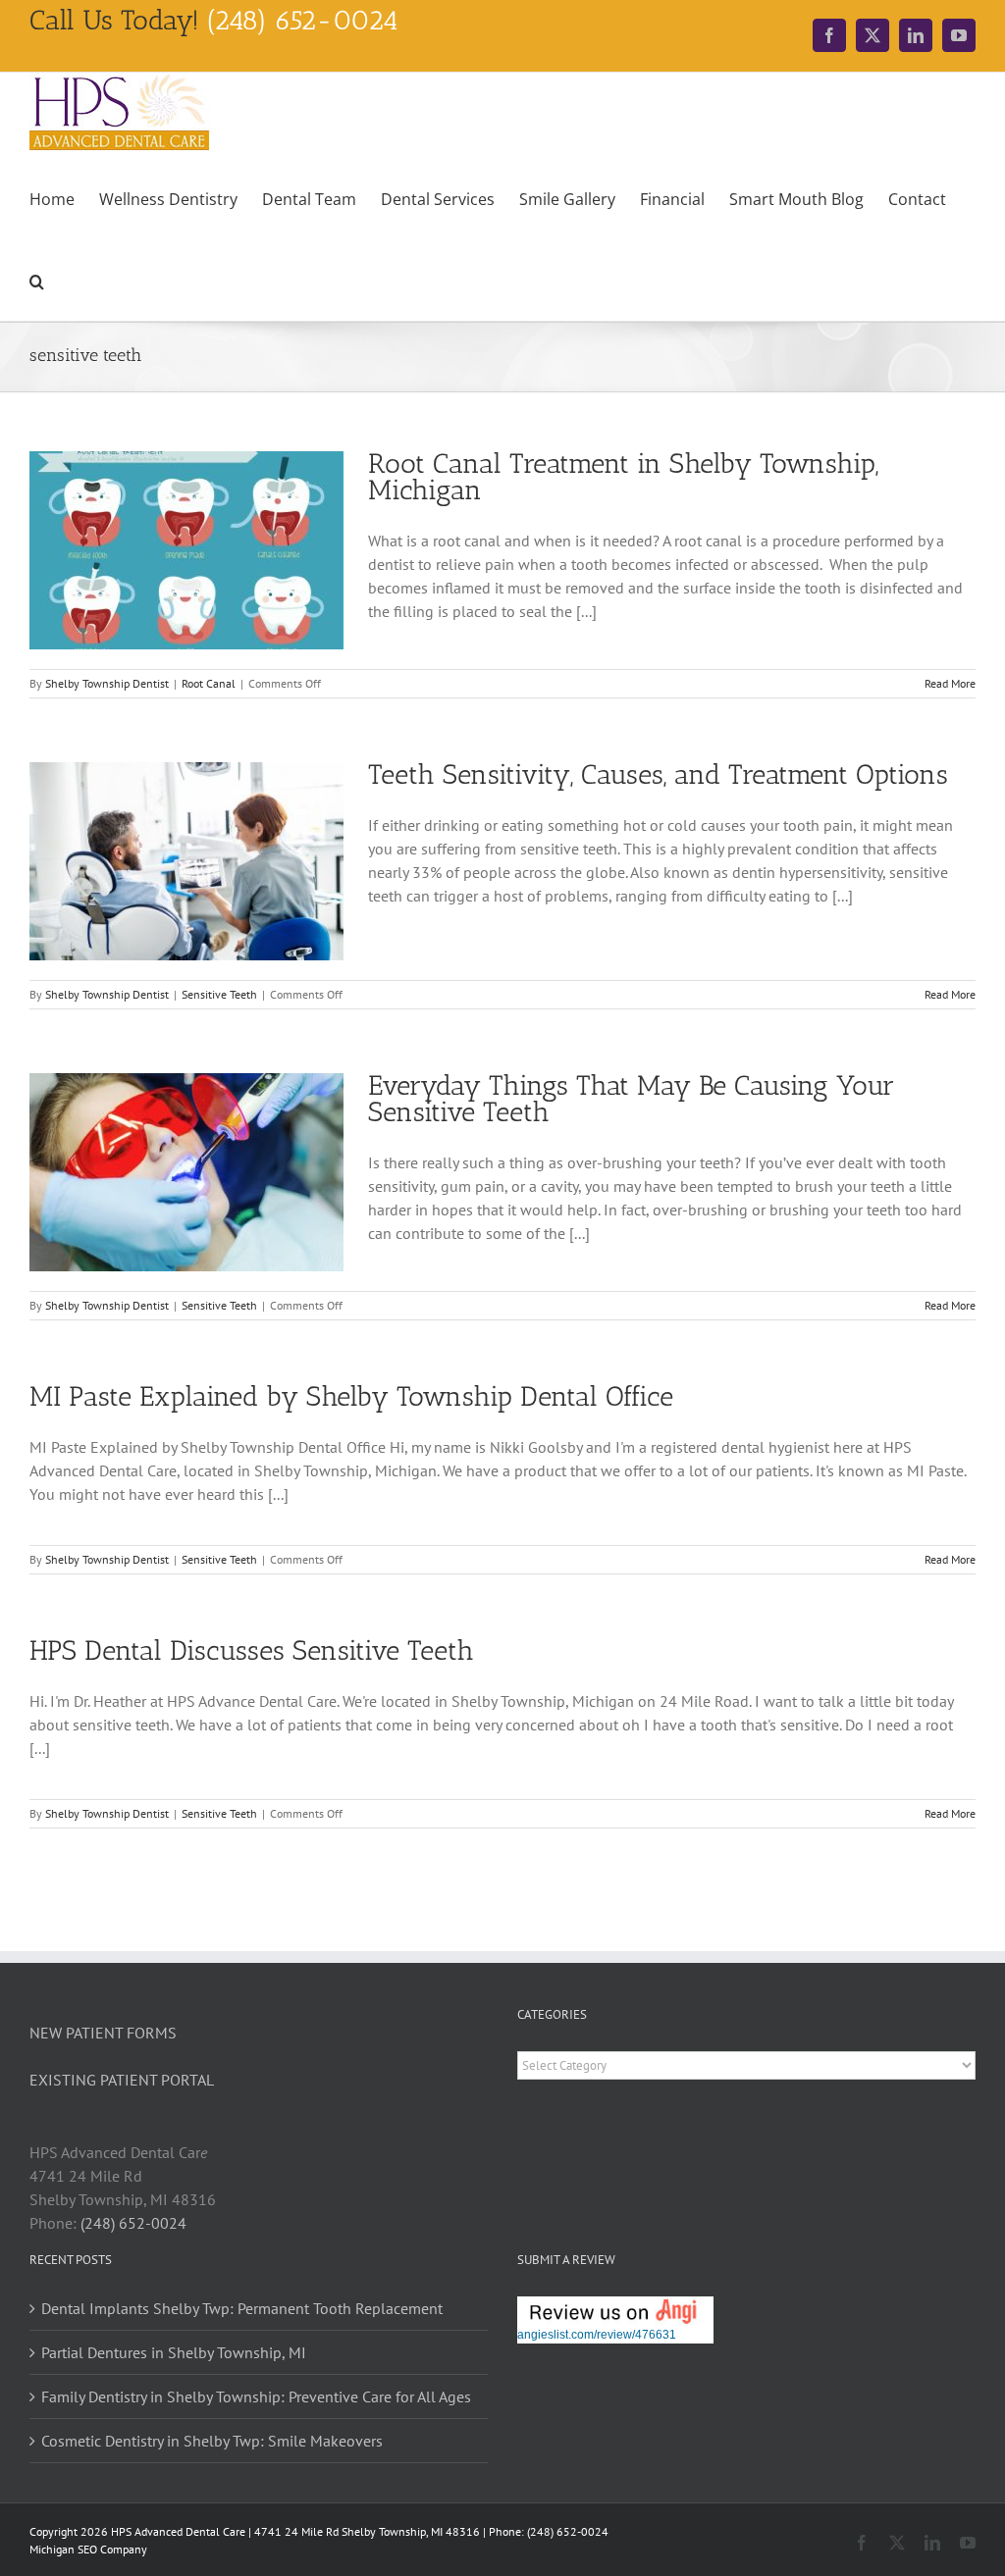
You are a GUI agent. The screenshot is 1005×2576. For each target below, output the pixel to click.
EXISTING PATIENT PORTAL (122, 2080)
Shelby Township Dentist (107, 683)
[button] (37, 280)
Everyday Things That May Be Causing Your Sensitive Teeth (631, 1099)
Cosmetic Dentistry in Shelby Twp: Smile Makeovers (212, 2441)
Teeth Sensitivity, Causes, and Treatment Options (658, 774)
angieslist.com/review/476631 (597, 2335)
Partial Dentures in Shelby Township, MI (174, 2352)
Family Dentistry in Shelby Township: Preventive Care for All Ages (256, 2396)
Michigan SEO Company (88, 2549)
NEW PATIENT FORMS (103, 2033)
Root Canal (209, 683)
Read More (950, 683)
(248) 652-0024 (133, 2223)
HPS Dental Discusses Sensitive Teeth (252, 1650)
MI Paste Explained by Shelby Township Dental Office (351, 1396)
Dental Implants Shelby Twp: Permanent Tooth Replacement (242, 2308)
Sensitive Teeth (219, 994)
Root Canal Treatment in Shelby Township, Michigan (623, 477)
